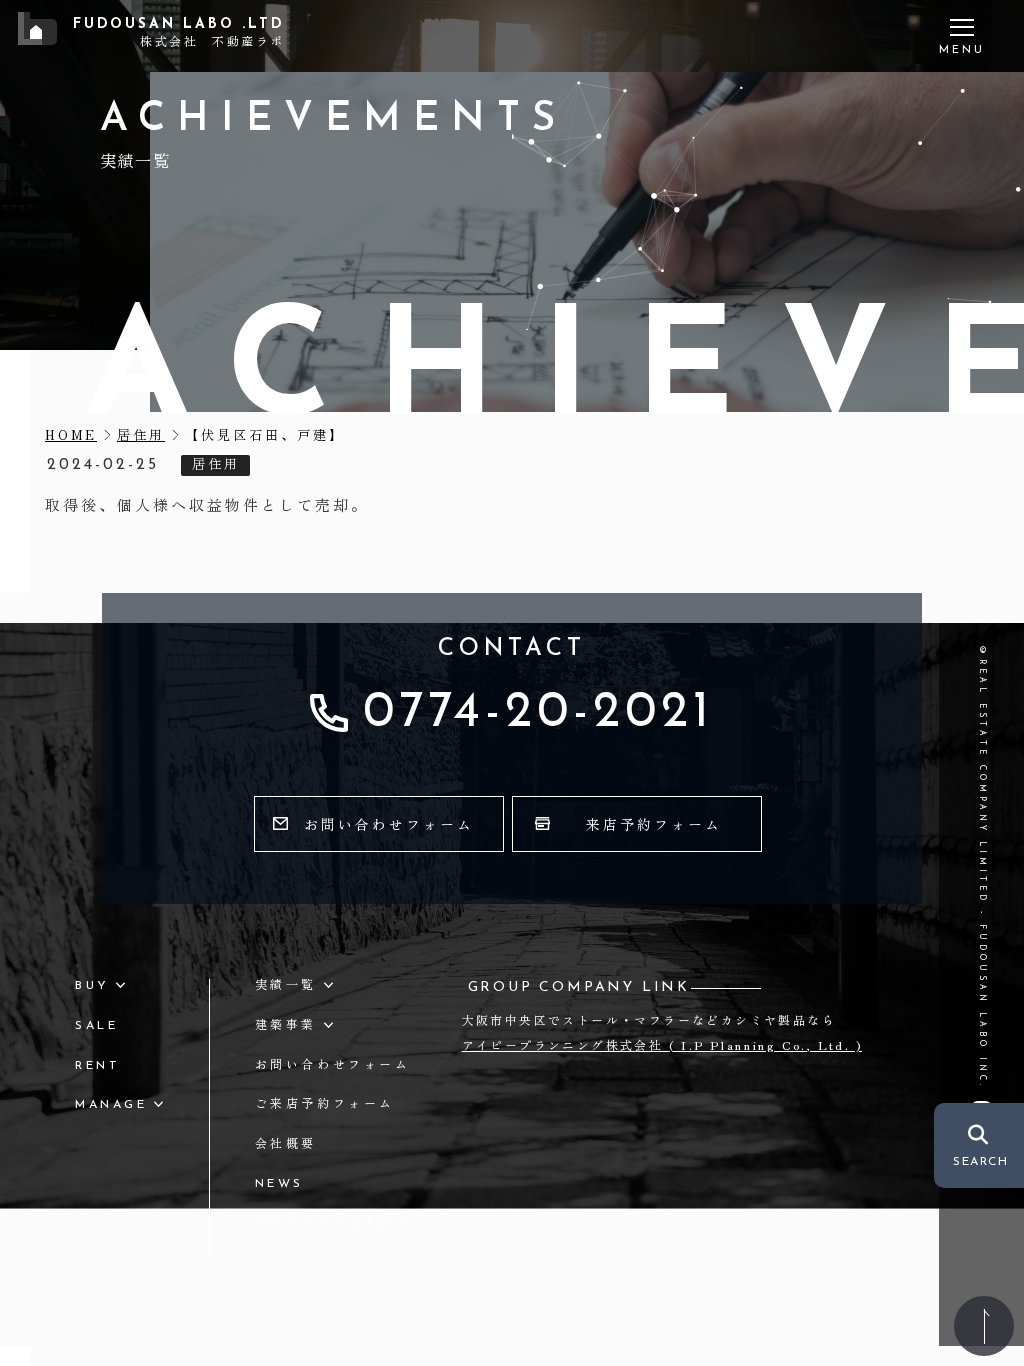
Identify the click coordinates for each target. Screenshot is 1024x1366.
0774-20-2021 (538, 713)
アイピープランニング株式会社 (662, 1045)
